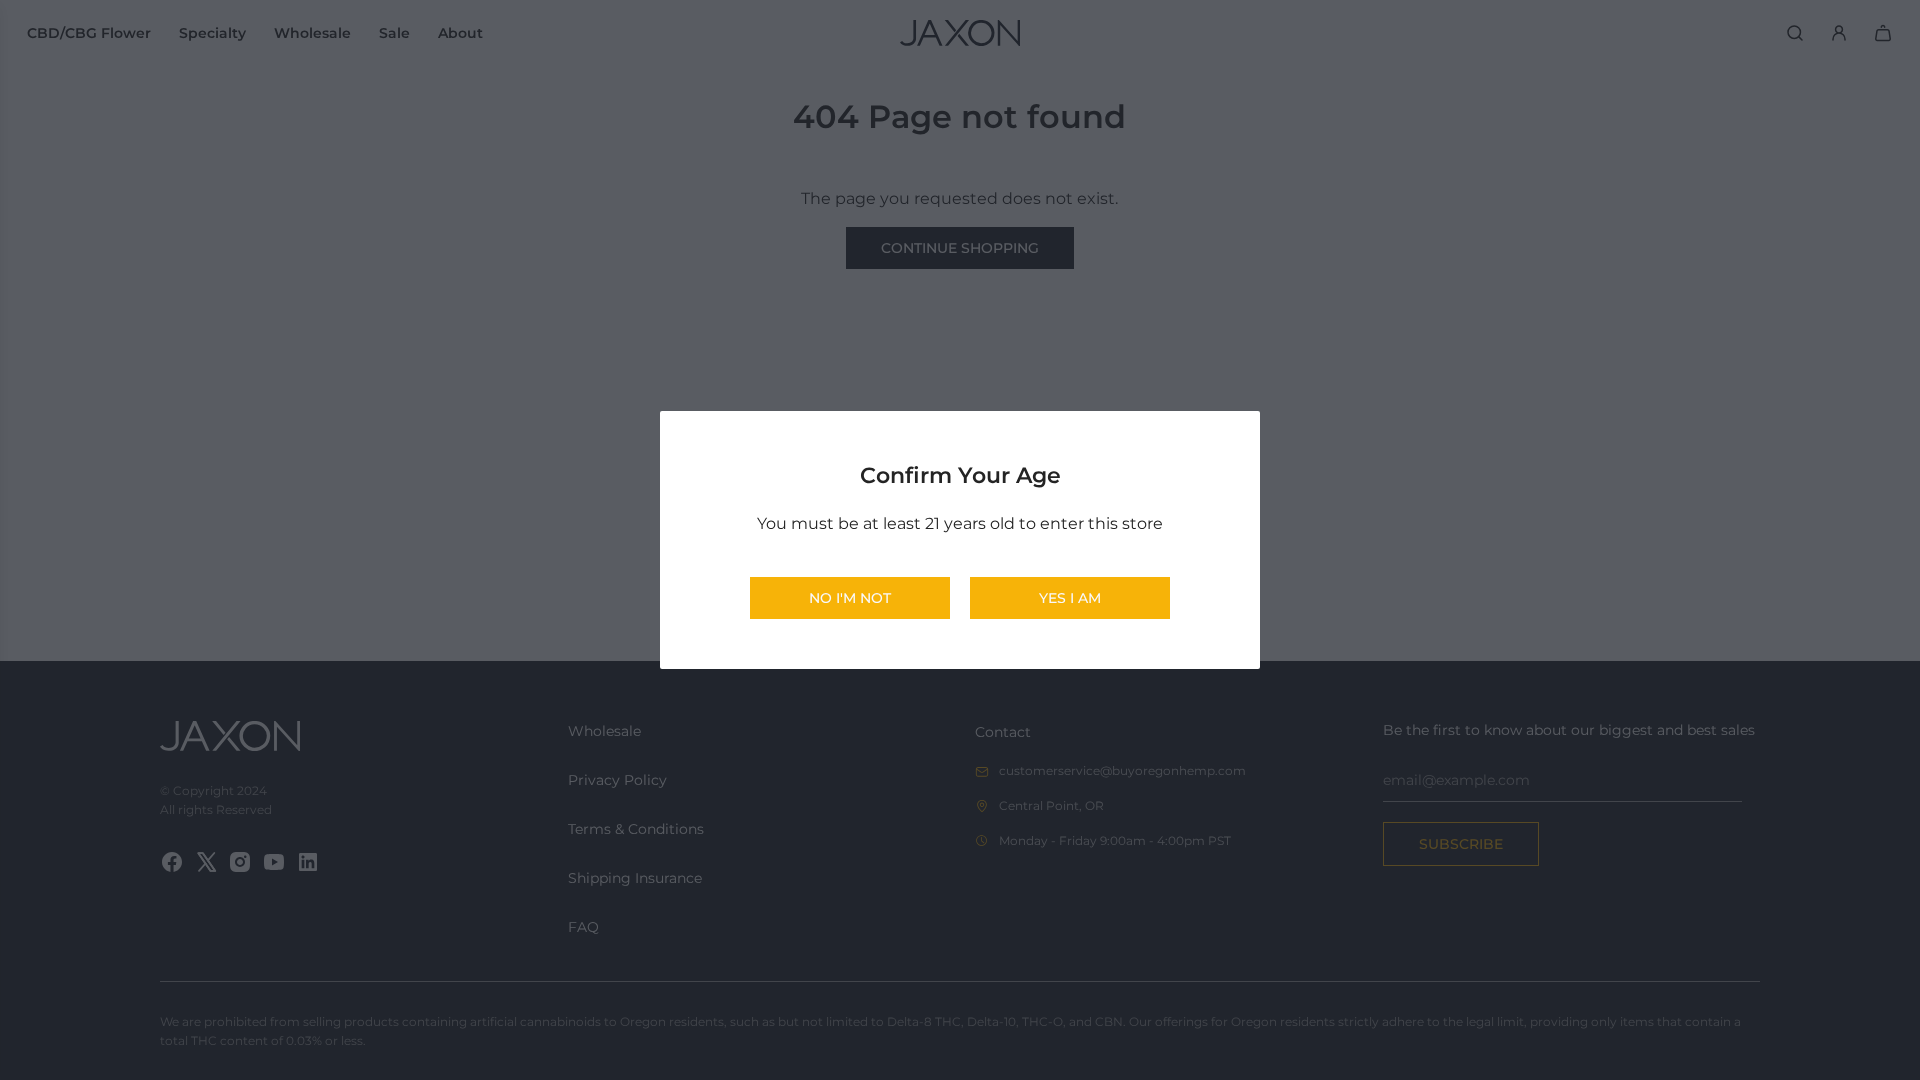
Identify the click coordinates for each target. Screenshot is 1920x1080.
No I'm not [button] (850, 598)
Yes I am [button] (1070, 598)
